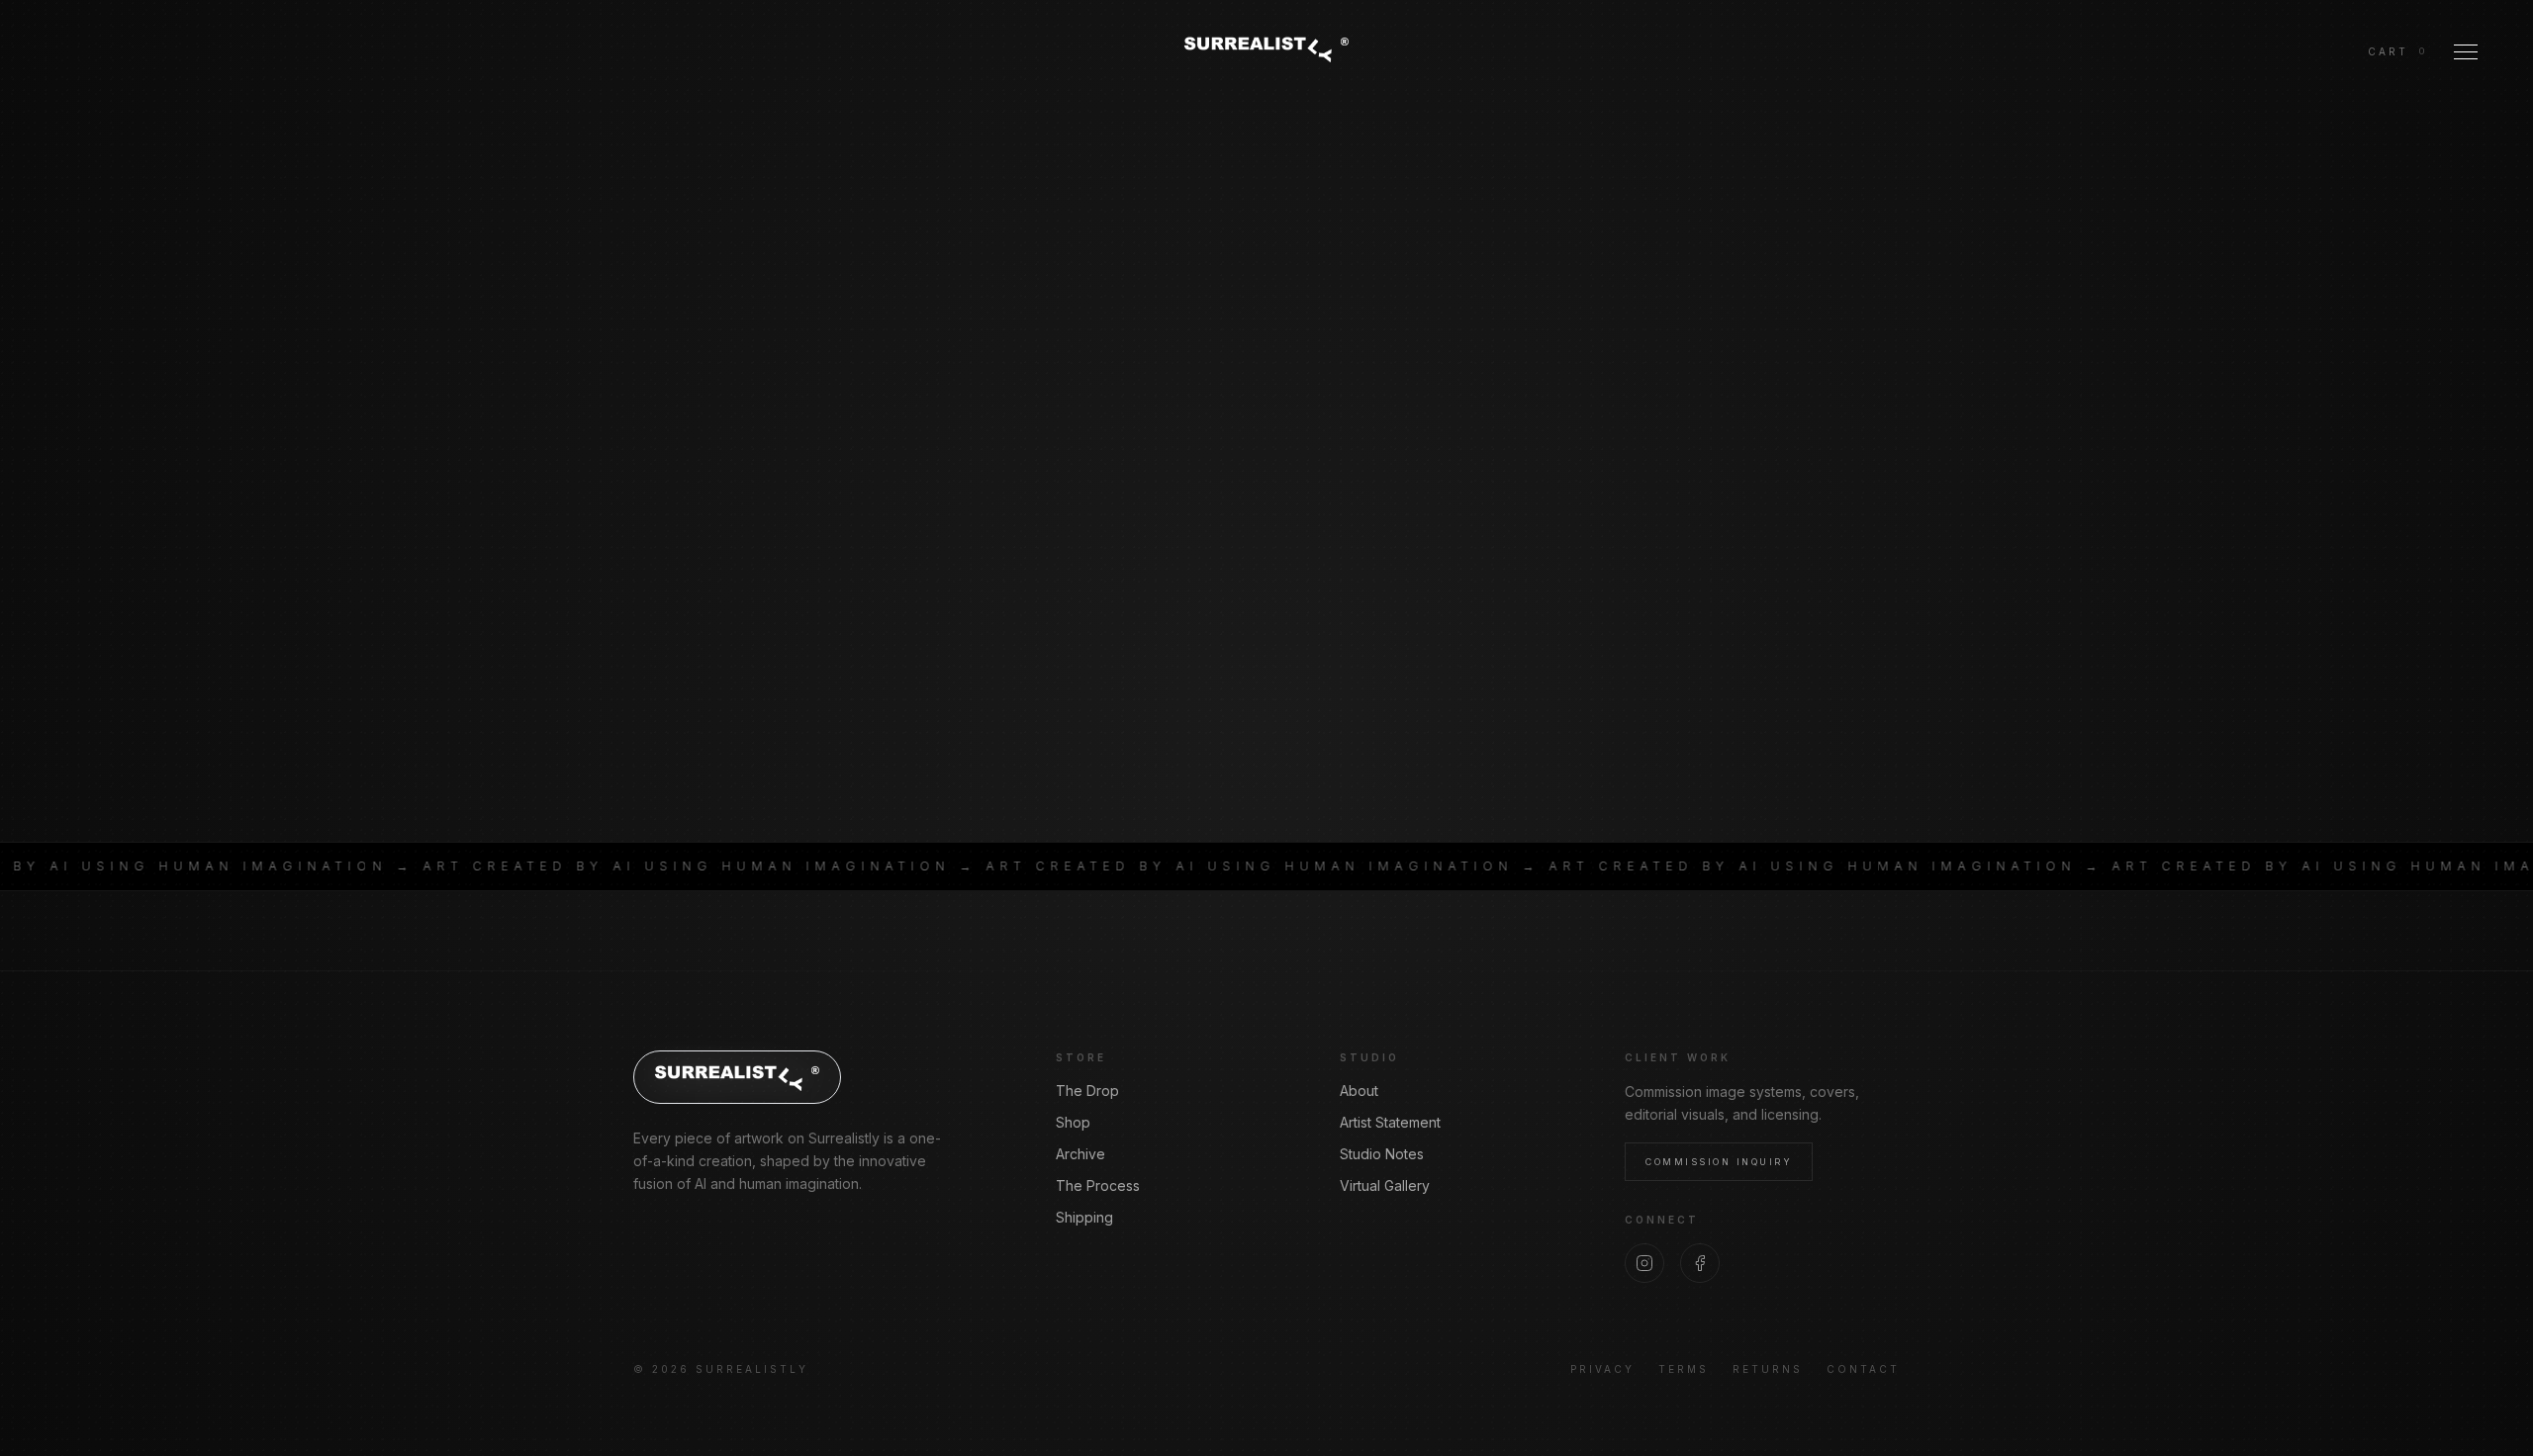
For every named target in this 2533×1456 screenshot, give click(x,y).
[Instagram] (1644, 1263)
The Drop (1087, 1091)
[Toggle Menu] (2466, 51)
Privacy (1602, 1369)
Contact (1863, 1369)
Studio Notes (1382, 1154)
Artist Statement (1390, 1122)
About (1359, 1091)
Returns (1768, 1369)
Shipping (1084, 1217)
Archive (1080, 1154)
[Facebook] (1700, 1263)
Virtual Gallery (1385, 1185)
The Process (1098, 1185)
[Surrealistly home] (1266, 48)
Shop (1073, 1122)
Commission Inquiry (1719, 1162)
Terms (1684, 1369)
